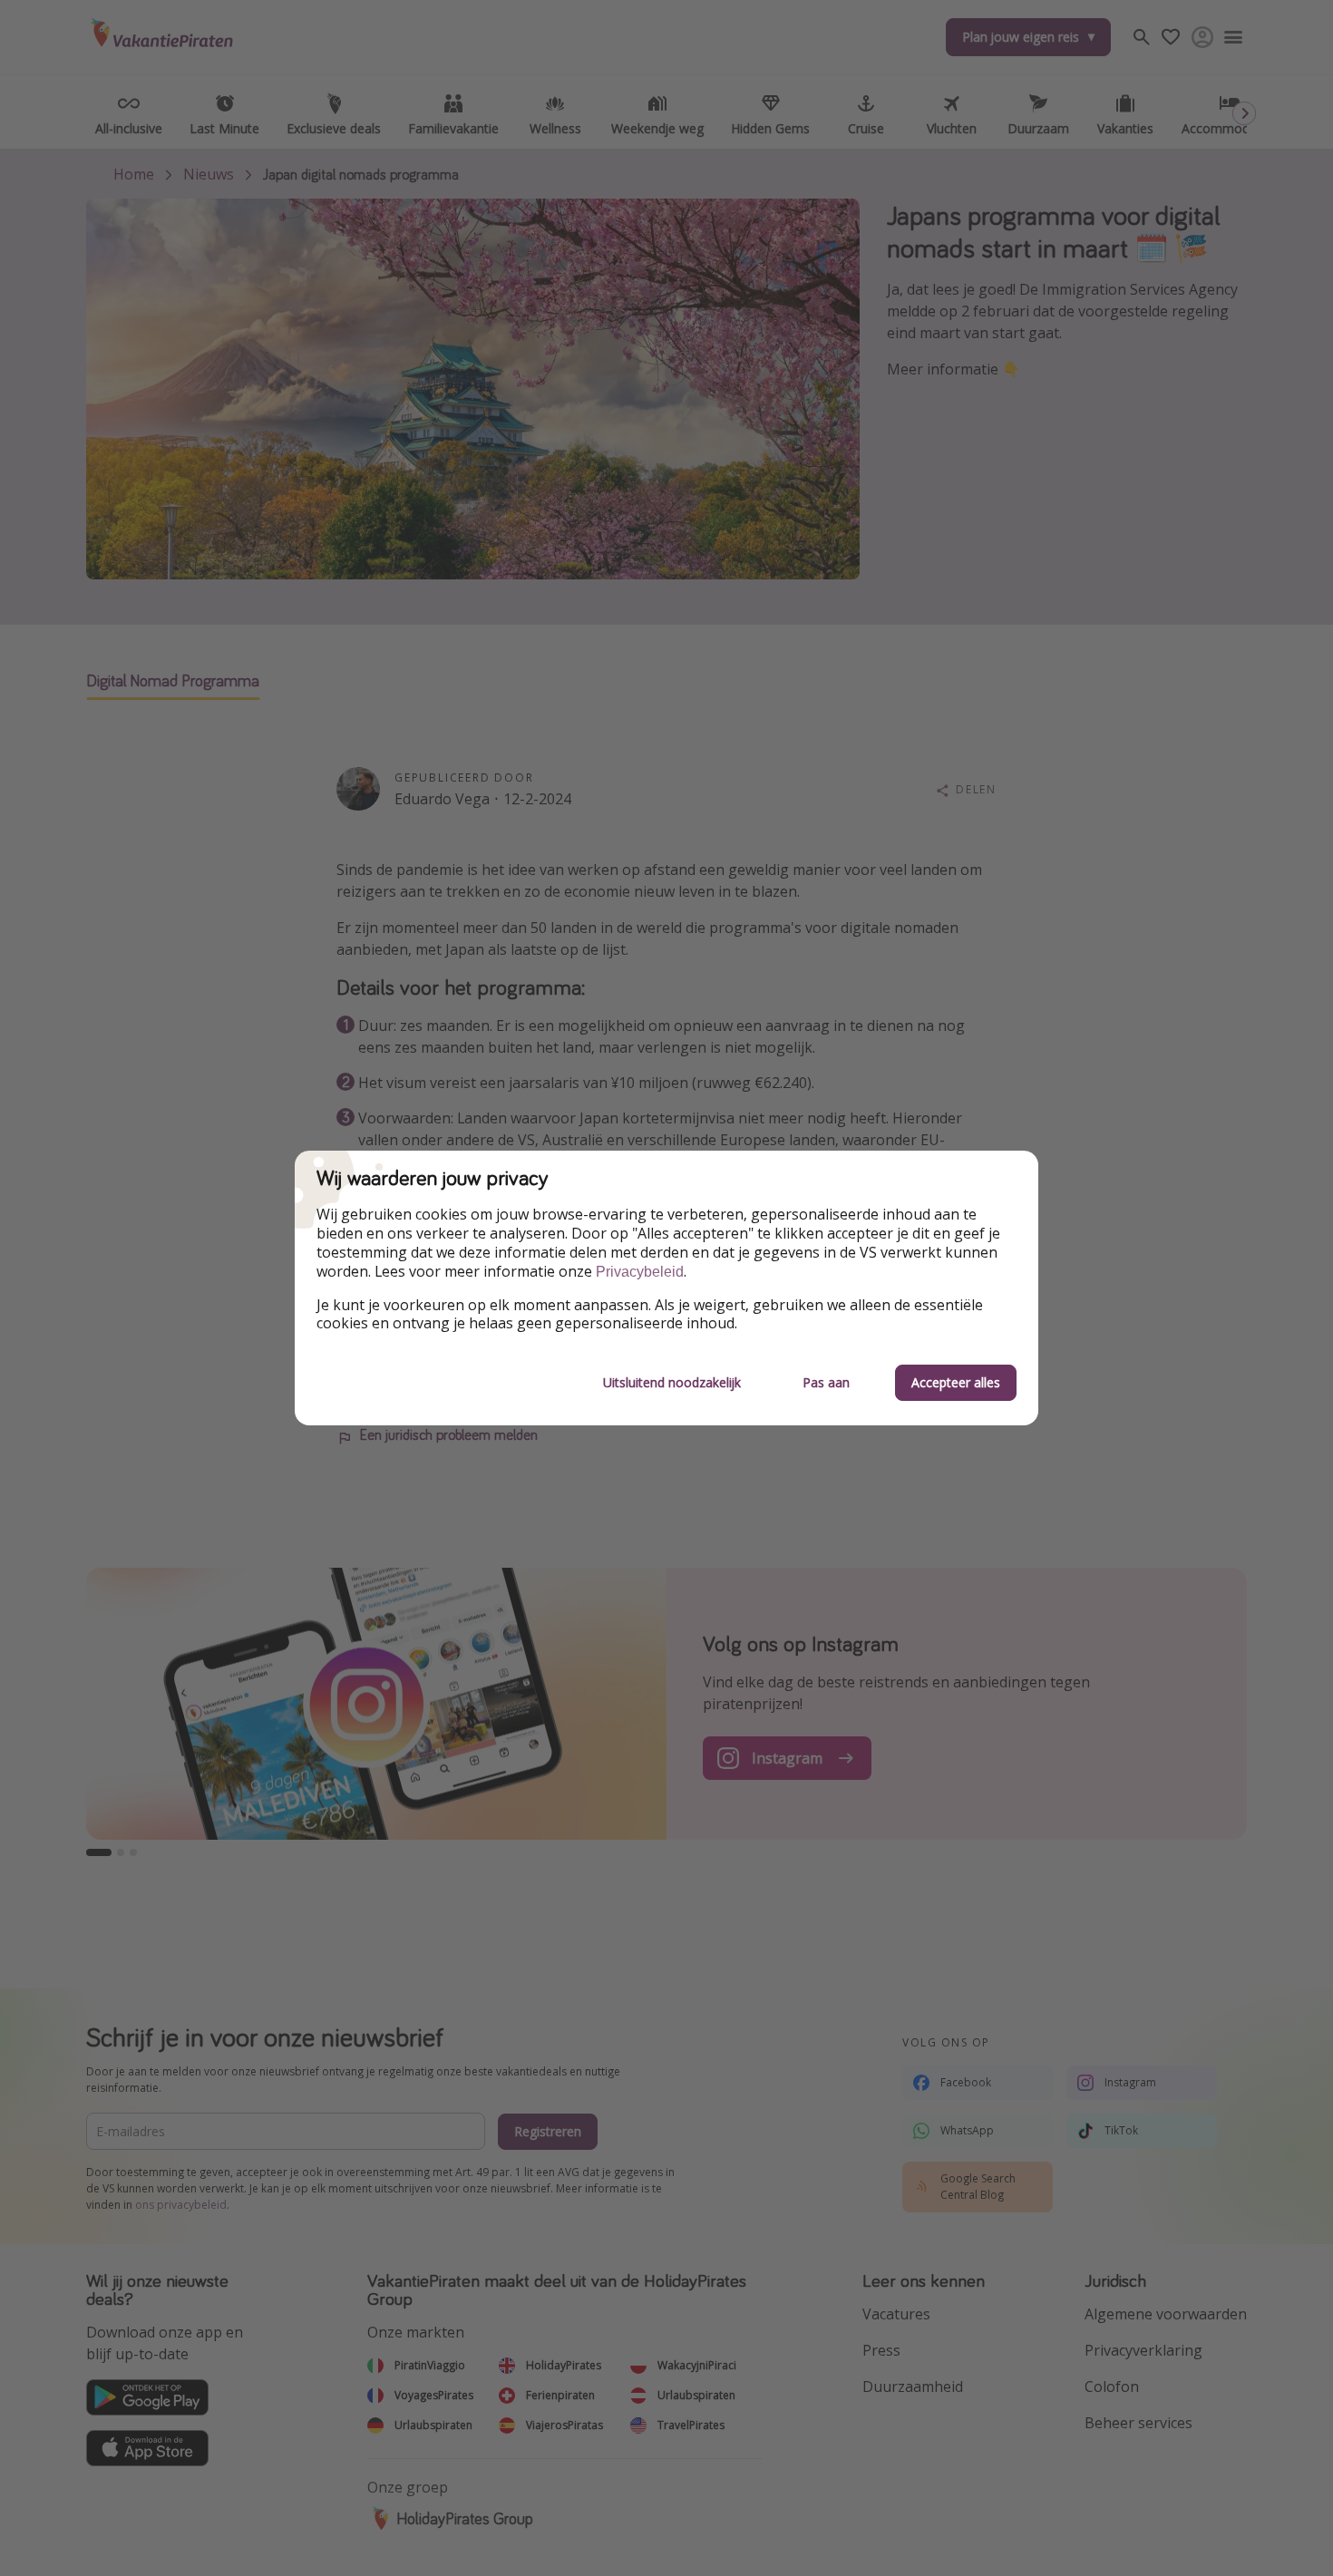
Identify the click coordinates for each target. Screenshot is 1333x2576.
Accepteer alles (956, 1382)
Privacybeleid (640, 1272)
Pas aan (826, 1382)
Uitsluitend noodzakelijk (672, 1382)
